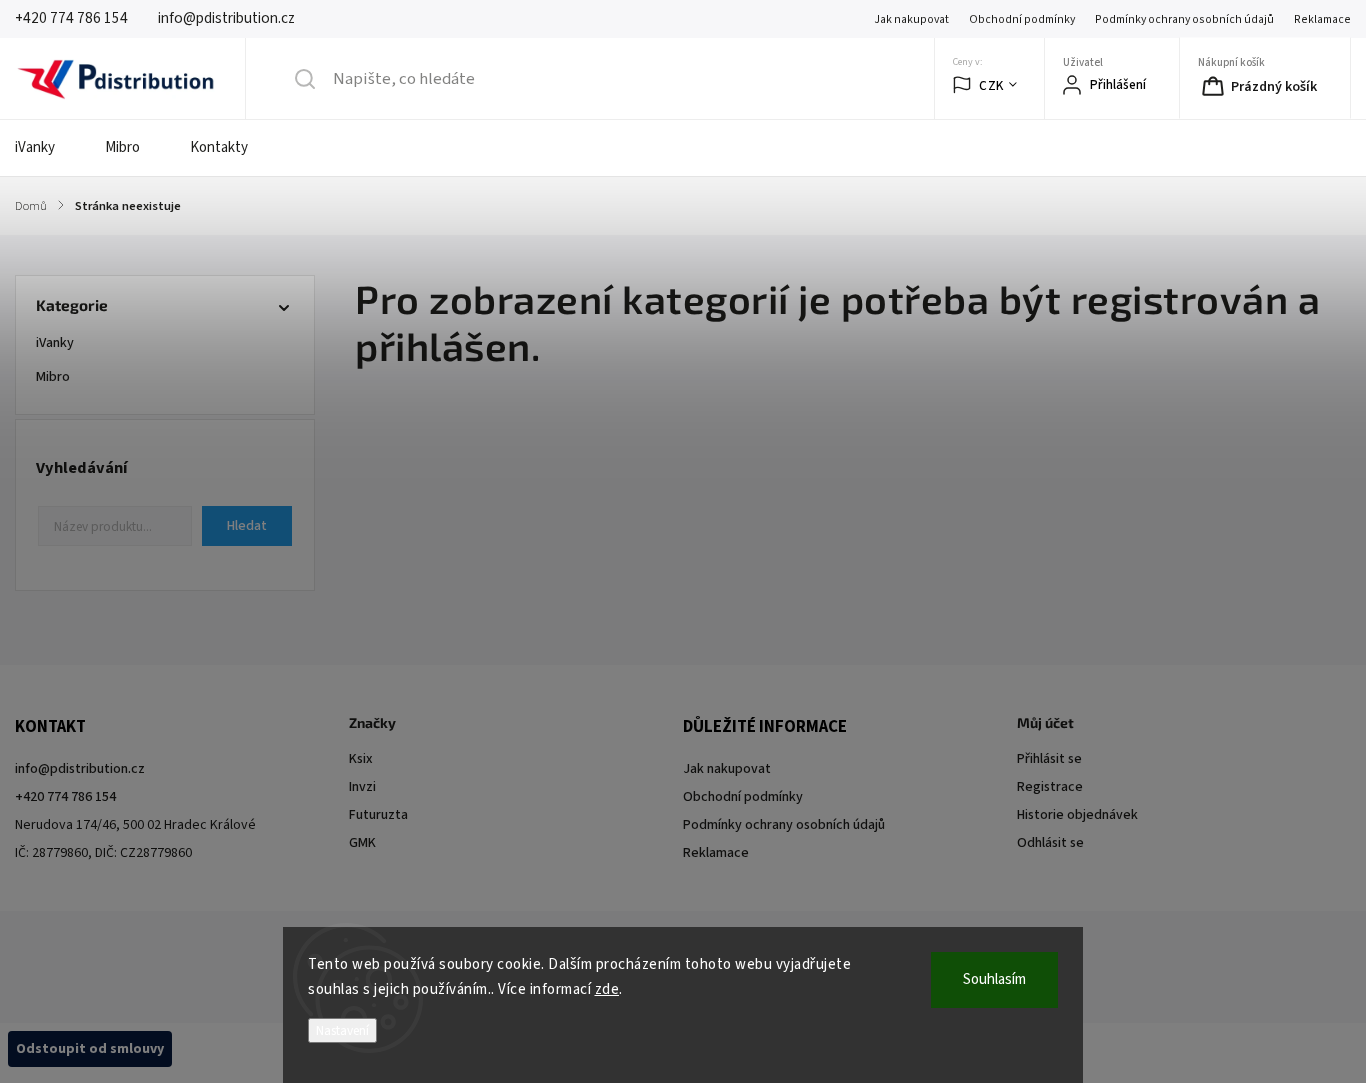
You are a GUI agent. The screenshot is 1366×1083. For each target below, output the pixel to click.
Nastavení (342, 1030)
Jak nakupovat (911, 19)
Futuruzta (378, 815)
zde (607, 989)
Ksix (361, 759)
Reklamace (1322, 19)
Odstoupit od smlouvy (90, 1049)
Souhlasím (994, 979)
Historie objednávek (1077, 815)
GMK (362, 843)
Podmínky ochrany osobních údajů (1184, 19)
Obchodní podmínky (1022, 19)
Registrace (1050, 787)
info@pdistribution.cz (80, 769)
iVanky (55, 343)
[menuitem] (47, 148)
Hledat (247, 526)
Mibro (53, 377)
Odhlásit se (1050, 843)
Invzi (362, 787)
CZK (991, 85)
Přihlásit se (1049, 759)
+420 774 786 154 (65, 797)
